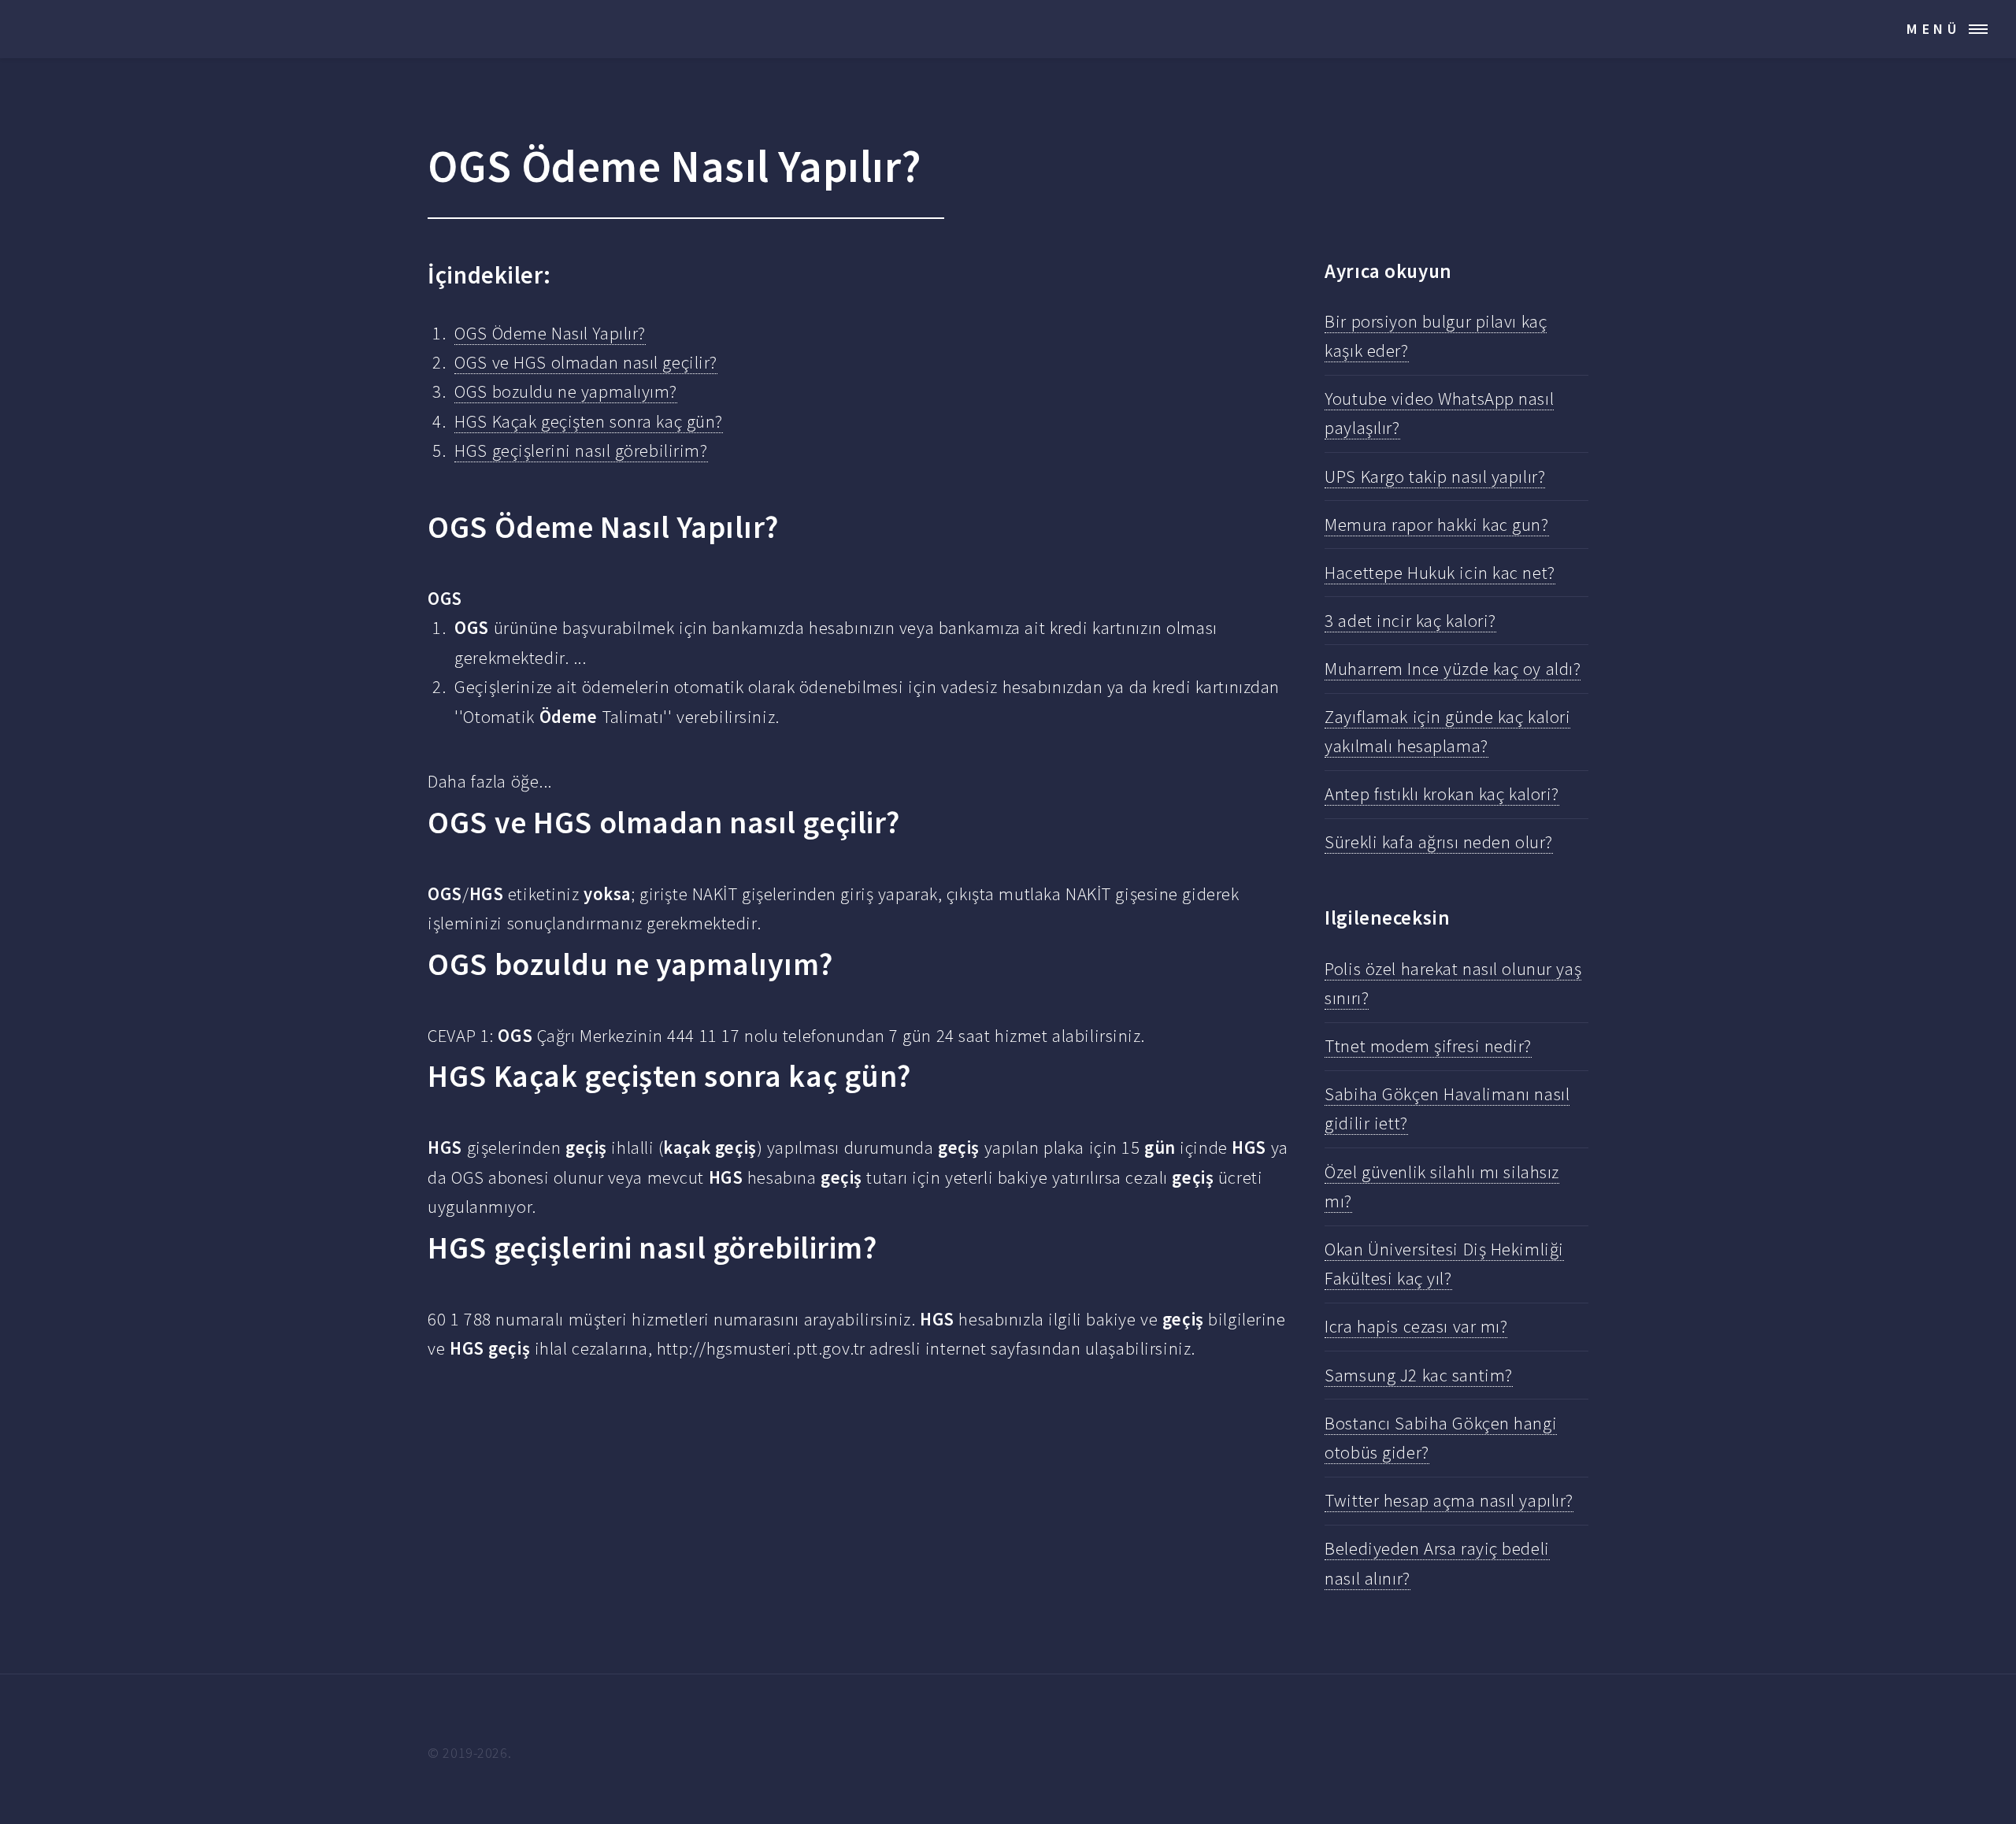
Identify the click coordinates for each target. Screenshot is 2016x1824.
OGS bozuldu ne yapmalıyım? (566, 391)
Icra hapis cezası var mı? (1416, 1326)
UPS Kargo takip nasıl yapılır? (1435, 476)
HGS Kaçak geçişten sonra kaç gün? (589, 421)
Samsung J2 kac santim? (1418, 1375)
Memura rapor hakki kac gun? (1436, 525)
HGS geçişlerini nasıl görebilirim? (581, 450)
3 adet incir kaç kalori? (1410, 621)
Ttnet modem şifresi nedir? (1428, 1046)
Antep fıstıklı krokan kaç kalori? (1442, 794)
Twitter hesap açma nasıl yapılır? (1449, 1500)
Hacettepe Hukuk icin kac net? (1440, 573)
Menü (1934, 29)
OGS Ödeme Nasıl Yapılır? (550, 333)
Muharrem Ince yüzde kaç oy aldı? (1453, 669)
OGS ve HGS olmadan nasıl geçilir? (586, 362)
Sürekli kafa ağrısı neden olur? (1439, 842)
